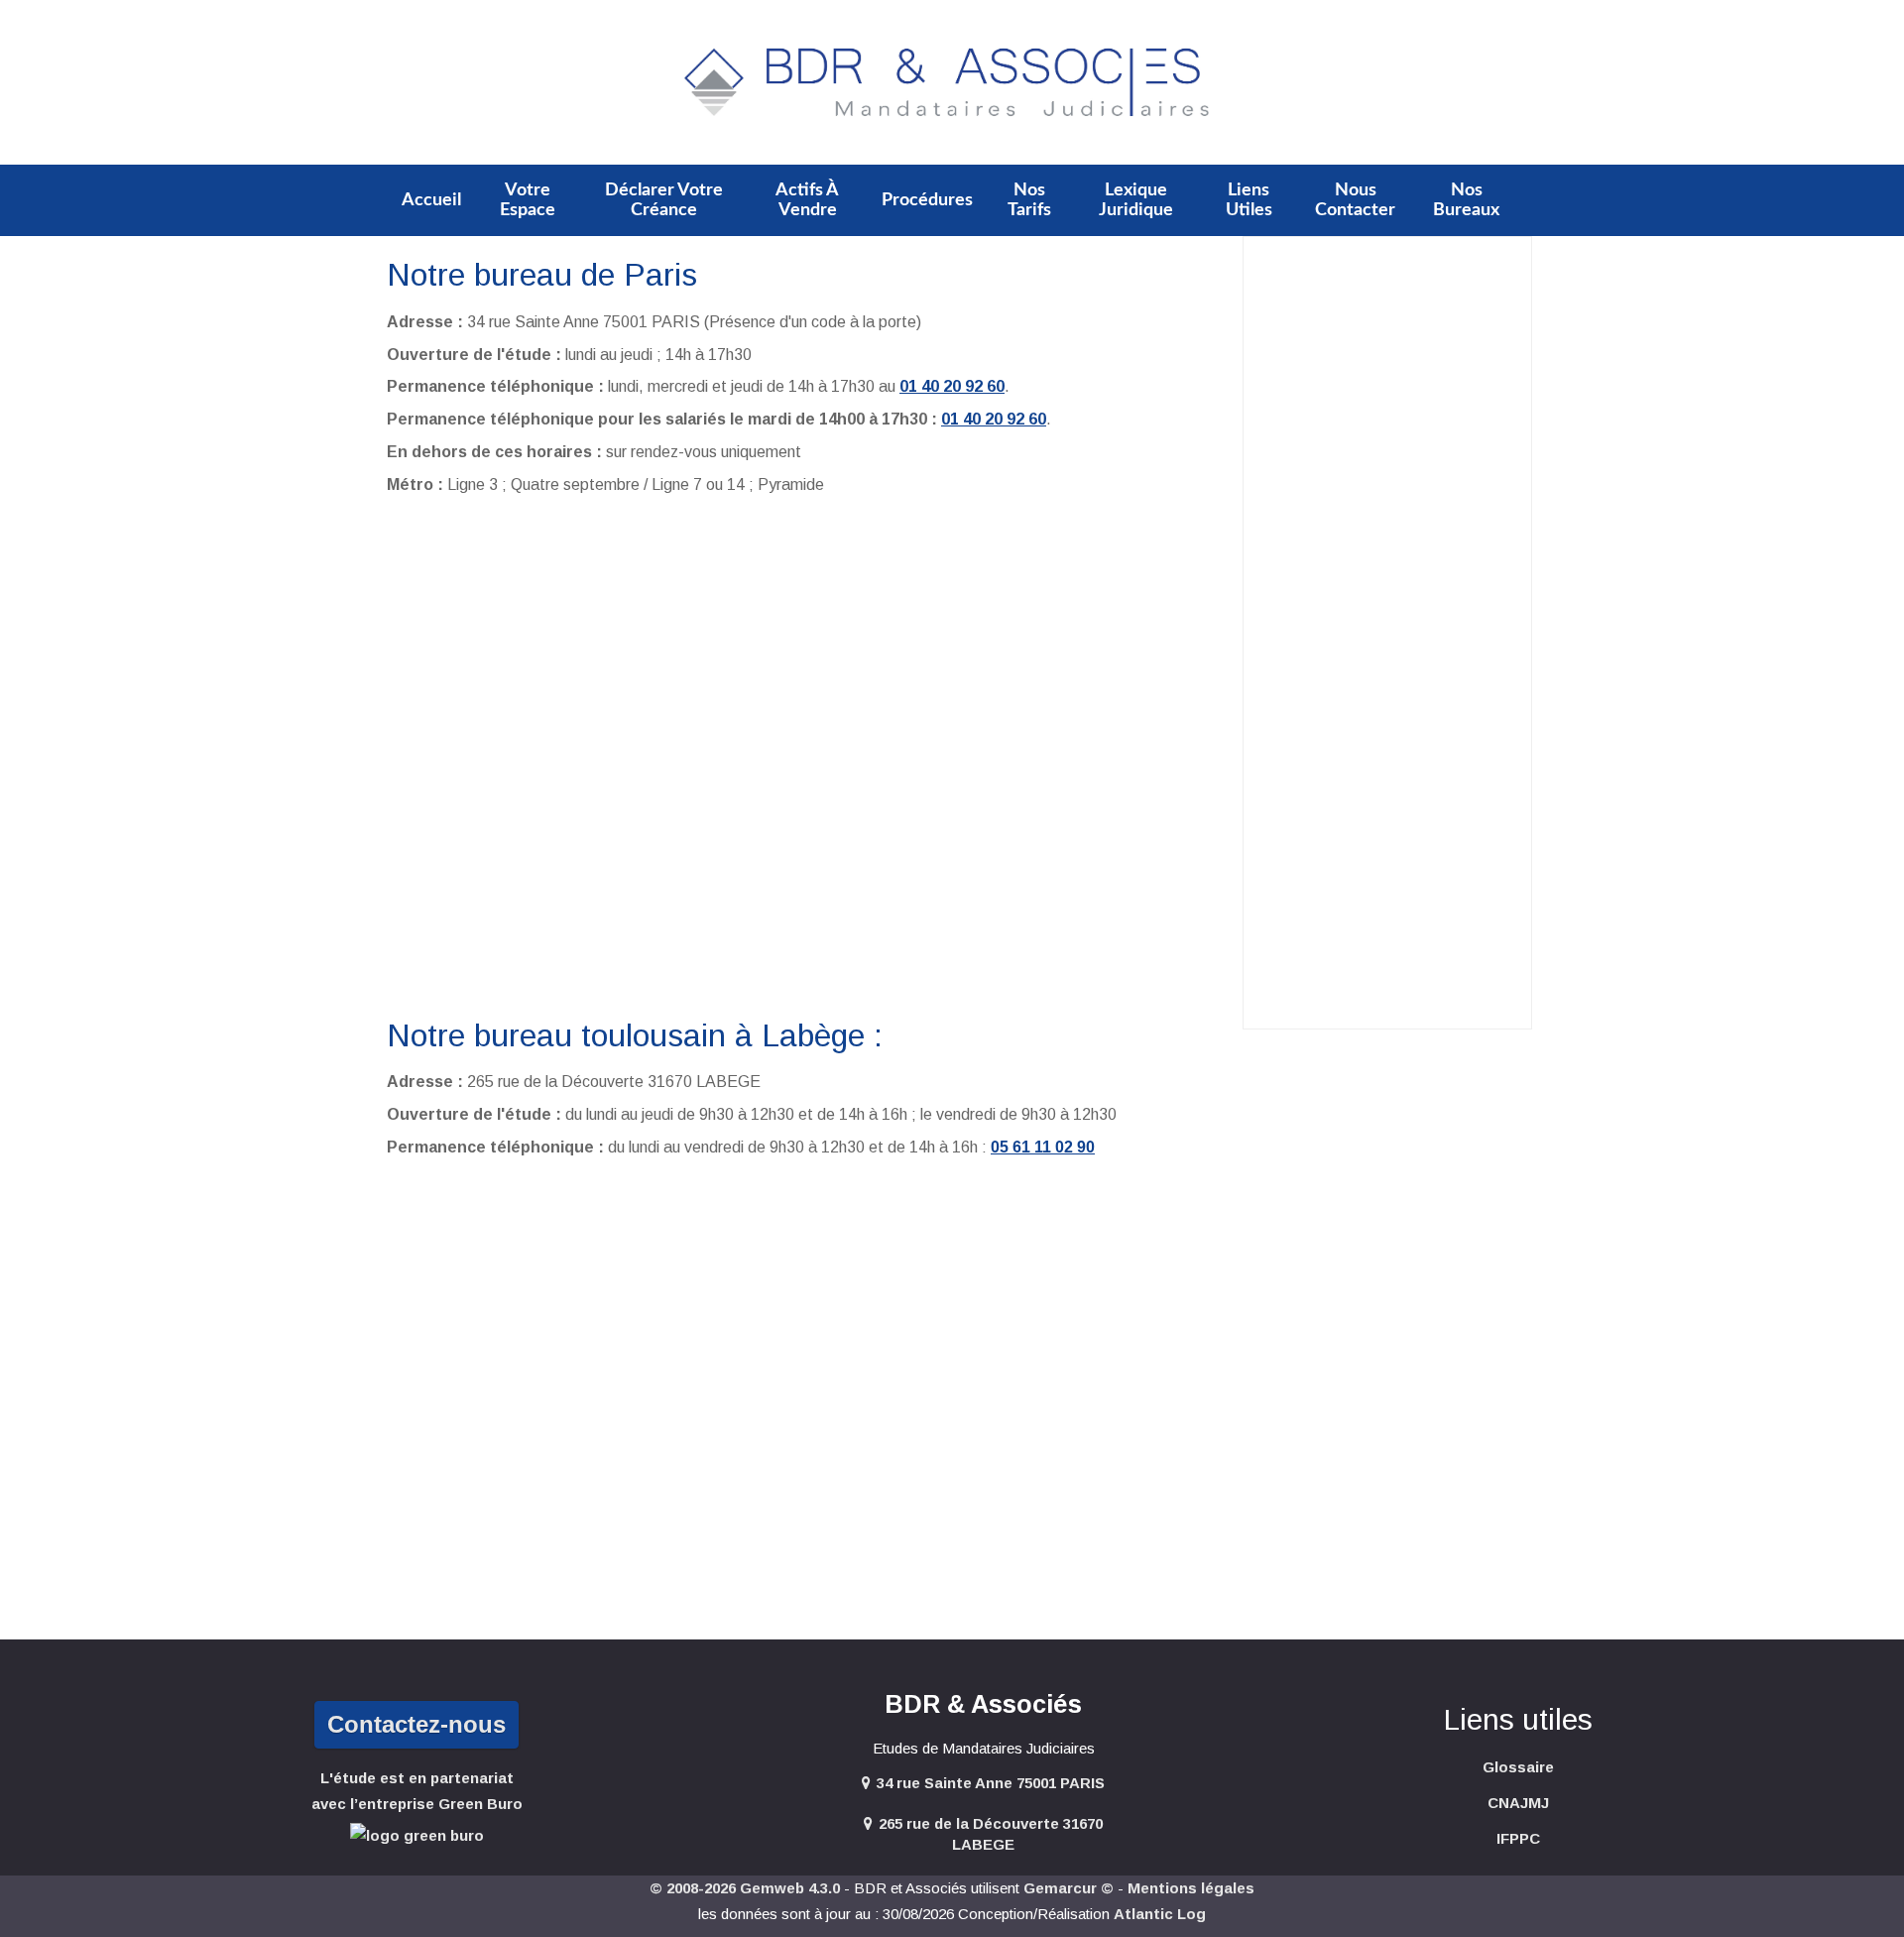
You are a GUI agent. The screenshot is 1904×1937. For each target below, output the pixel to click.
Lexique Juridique (1136, 200)
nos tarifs (1029, 200)
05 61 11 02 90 (1043, 1147)
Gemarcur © (1069, 1888)
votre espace (528, 200)
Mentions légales (1191, 1888)
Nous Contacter (1355, 200)
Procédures (927, 200)
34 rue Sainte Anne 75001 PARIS (991, 1783)
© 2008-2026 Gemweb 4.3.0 (745, 1888)
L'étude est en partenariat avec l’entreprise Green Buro (417, 1791)
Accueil (431, 200)
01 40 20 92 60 (952, 386)
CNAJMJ (1518, 1803)
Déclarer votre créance (664, 200)
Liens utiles (1249, 200)
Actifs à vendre (807, 200)
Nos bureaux (1466, 200)
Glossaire (1518, 1767)
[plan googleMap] (807, 755)
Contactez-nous (416, 1724)
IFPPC (1518, 1838)
